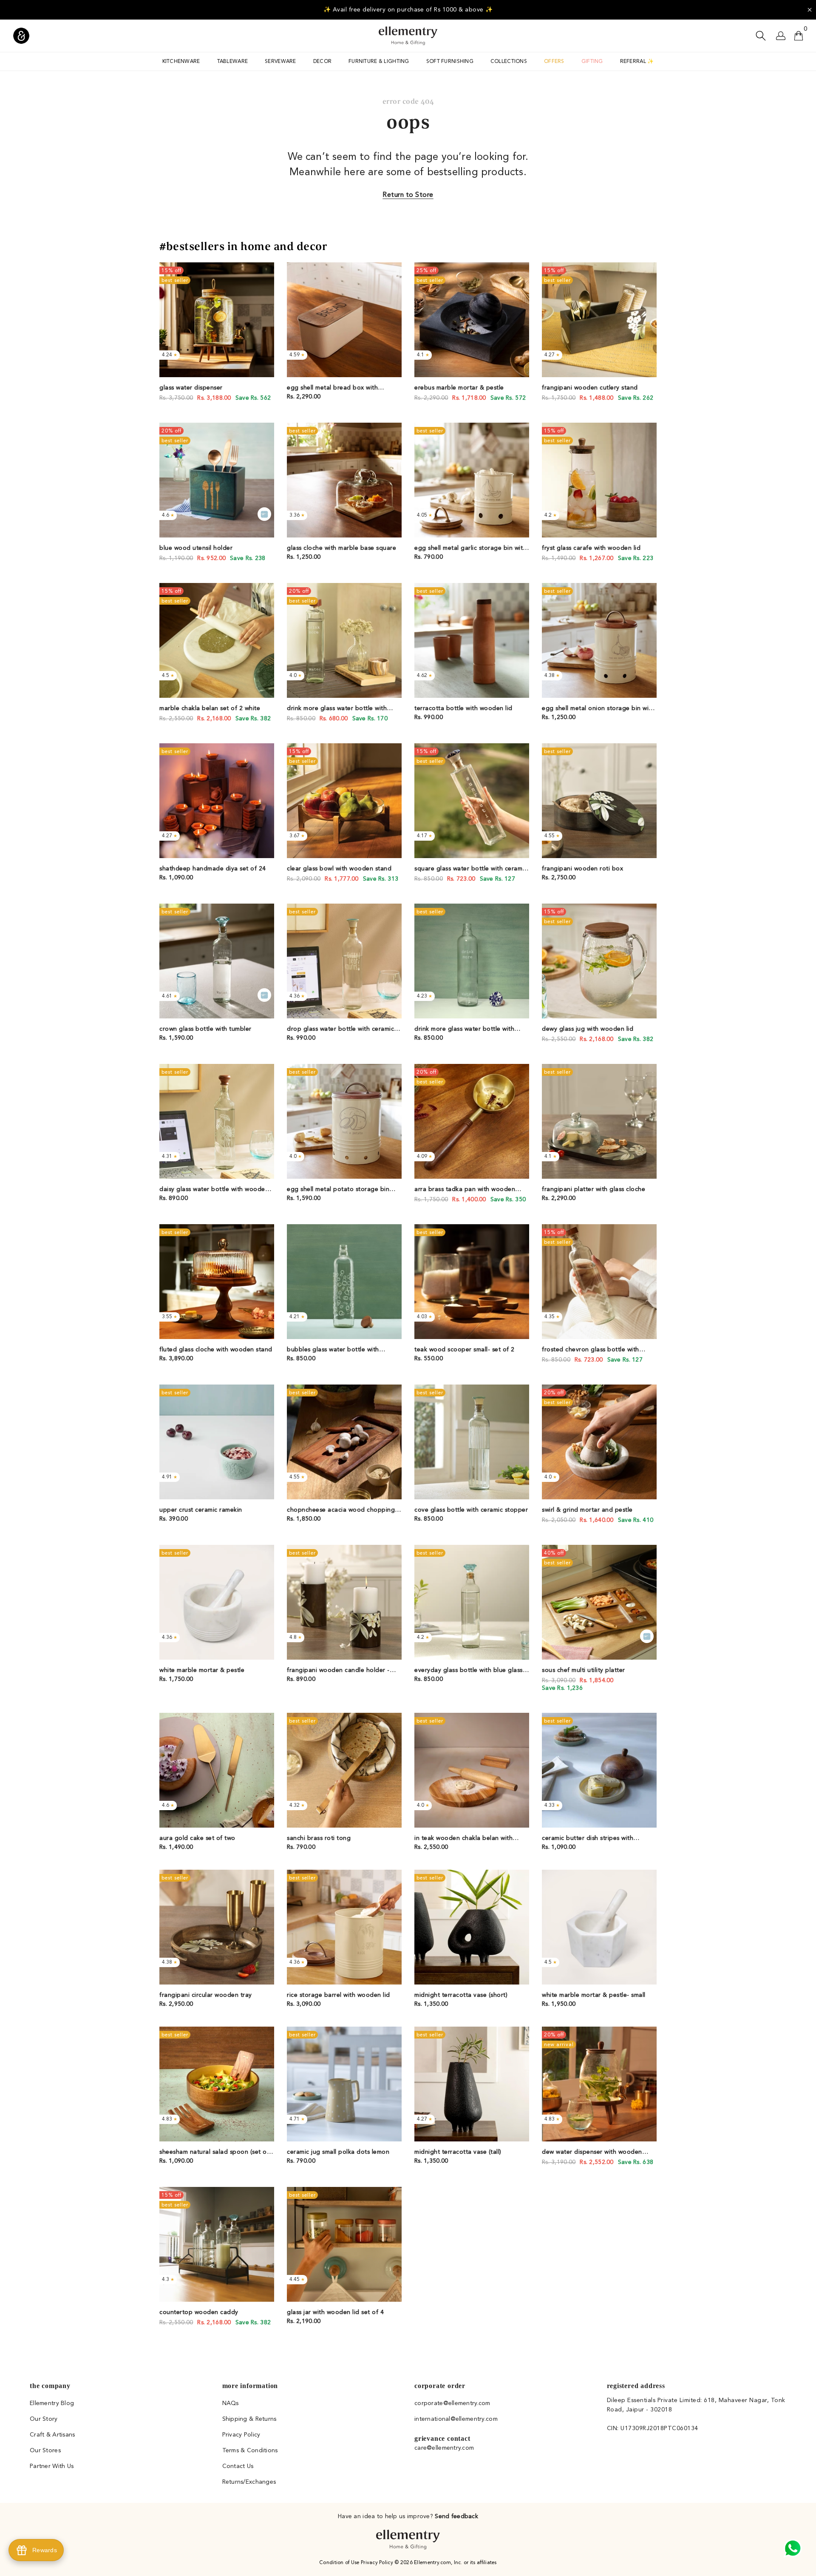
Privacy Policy (378, 2563)
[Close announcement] (810, 10)
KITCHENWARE (181, 62)
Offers (554, 62)
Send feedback (456, 2516)
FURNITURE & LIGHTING (379, 62)
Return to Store (408, 195)
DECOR (322, 62)
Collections (509, 62)
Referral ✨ (637, 62)
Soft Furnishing (450, 62)
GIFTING (592, 62)
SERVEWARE (280, 62)
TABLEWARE (233, 62)
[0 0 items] (799, 36)
